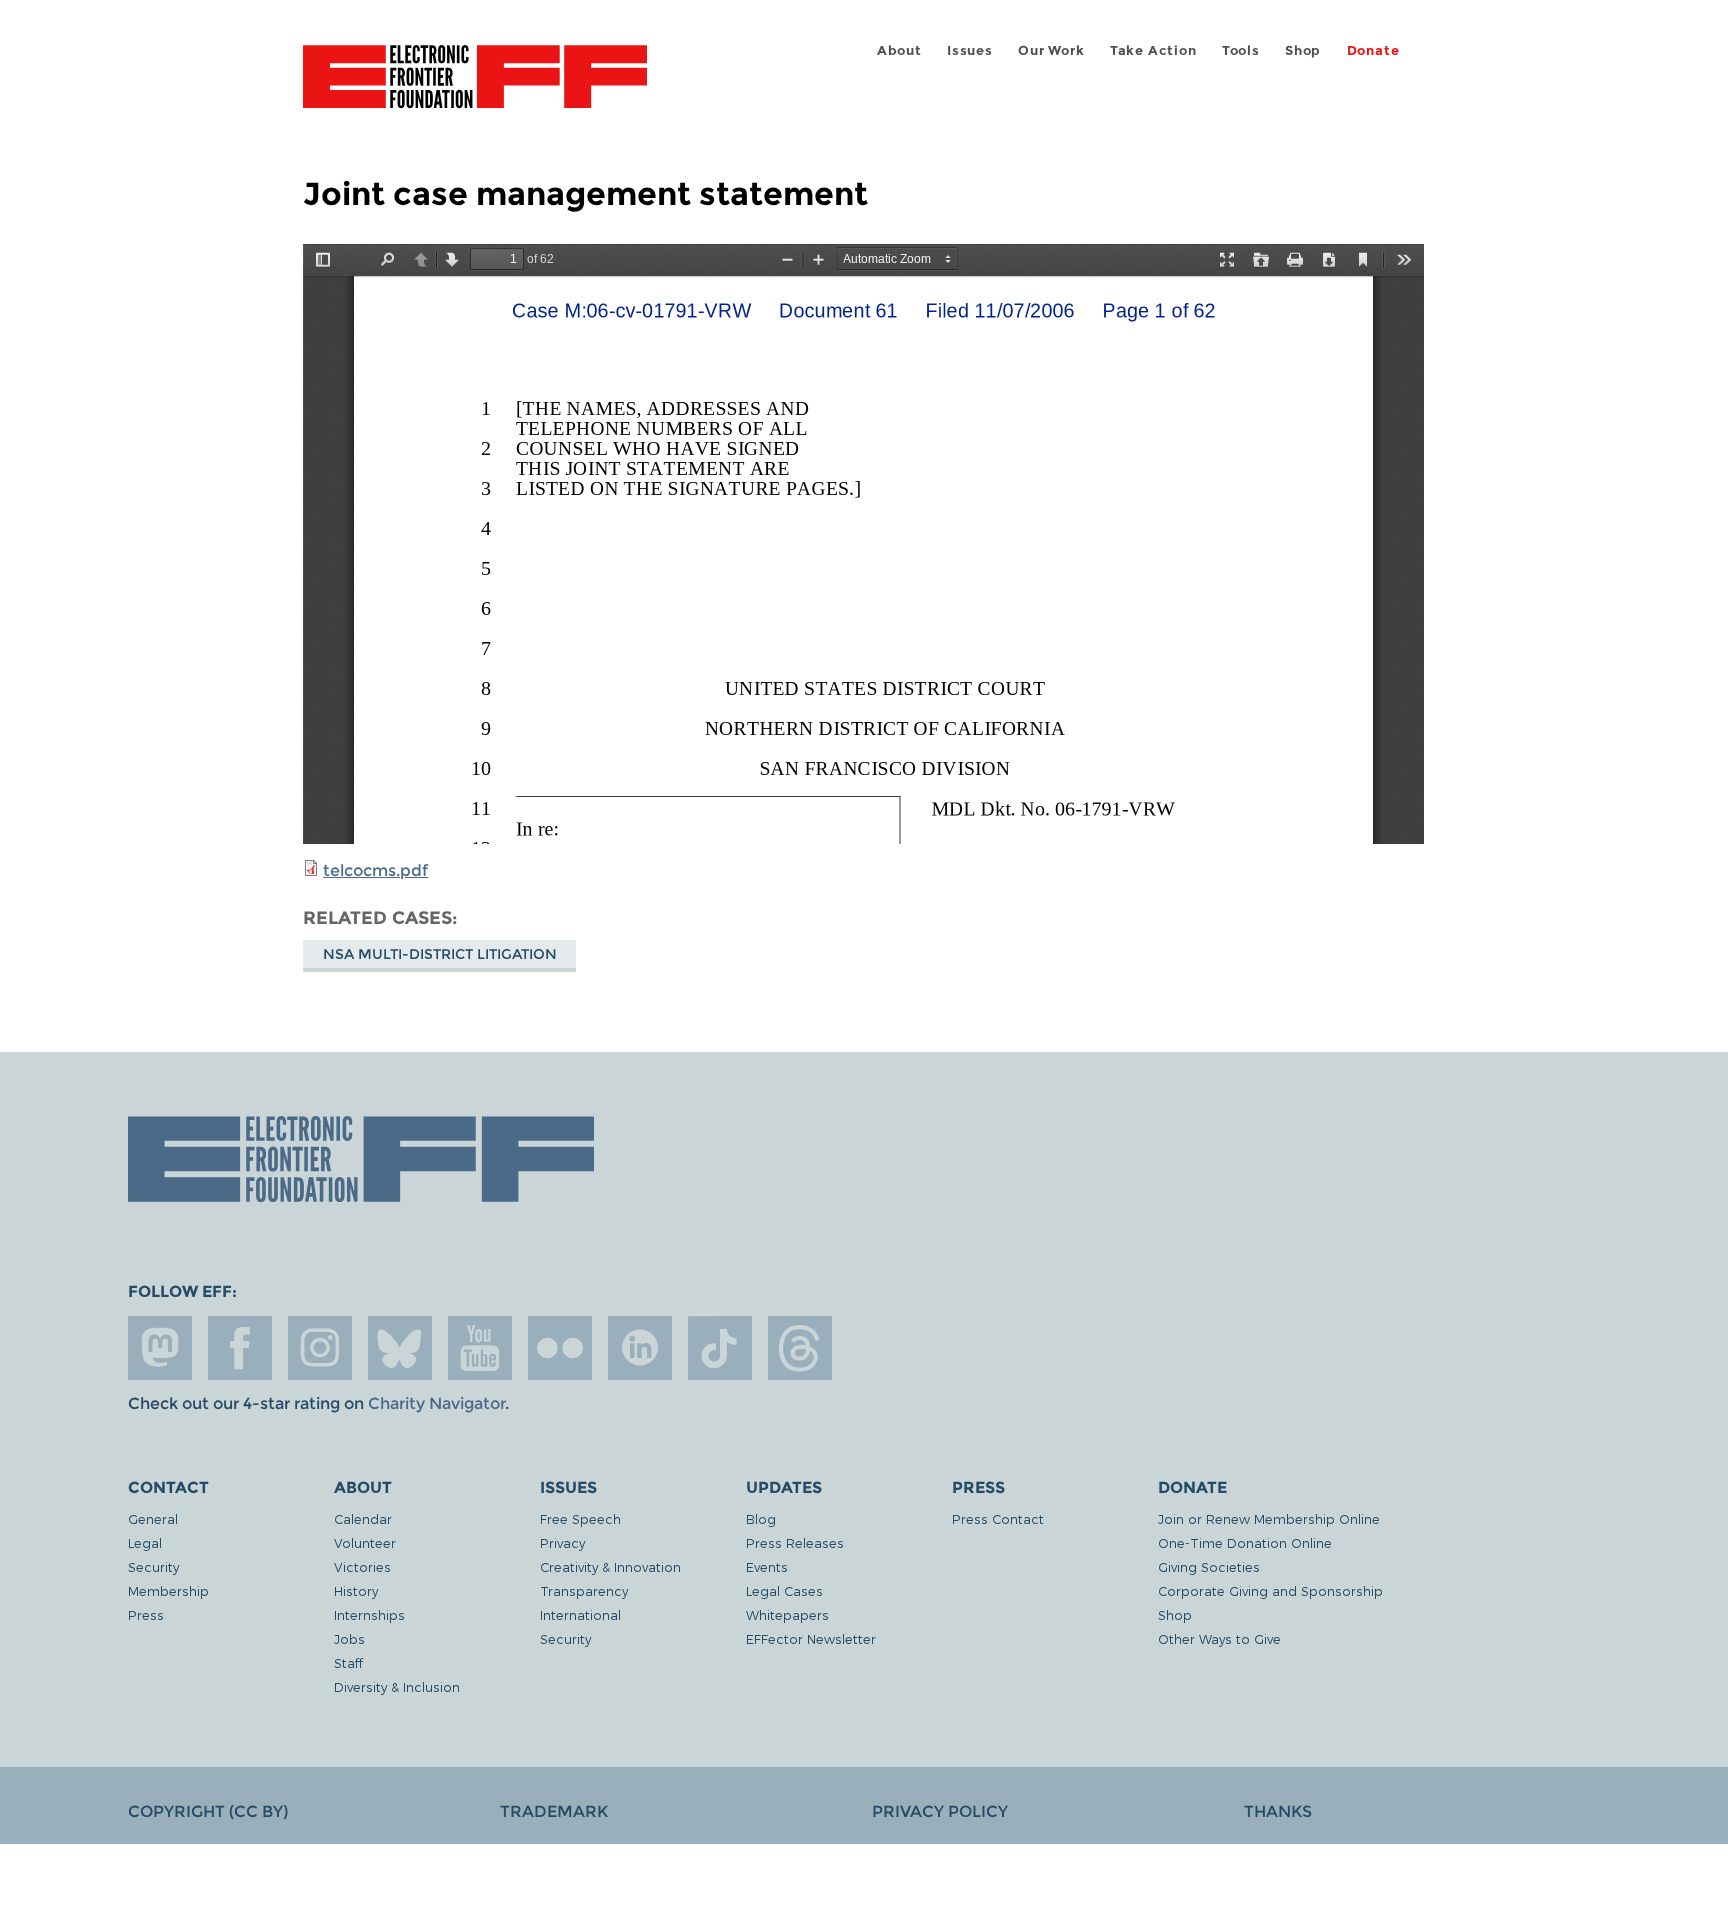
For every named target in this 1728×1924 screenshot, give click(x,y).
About (899, 50)
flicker (560, 1348)
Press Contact (998, 1518)
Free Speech (580, 1518)
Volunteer (365, 1542)
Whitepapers (787, 1614)
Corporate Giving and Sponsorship (1270, 1590)
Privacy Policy (940, 1811)
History (356, 1590)
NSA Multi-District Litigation (440, 954)
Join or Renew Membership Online (1269, 1518)
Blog (761, 1518)
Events (767, 1566)
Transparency (584, 1590)
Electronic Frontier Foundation (475, 88)
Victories (362, 1566)
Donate (1373, 50)
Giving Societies (1209, 1566)
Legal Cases (784, 1590)
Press (146, 1614)
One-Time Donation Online (1245, 1542)
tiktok (720, 1348)
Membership (168, 1590)
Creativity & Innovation (610, 1566)
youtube (480, 1348)
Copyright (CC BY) (208, 1811)
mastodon (160, 1348)
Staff (348, 1662)
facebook (240, 1348)
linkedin (640, 1348)
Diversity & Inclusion (397, 1686)
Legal (145, 1542)
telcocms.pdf (375, 870)
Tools (1241, 50)
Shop (1303, 50)
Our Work (1051, 50)
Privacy (562, 1542)
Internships (369, 1614)
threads (800, 1348)
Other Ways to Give (1219, 1638)
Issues (970, 50)
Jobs (349, 1638)
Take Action (1153, 50)
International (580, 1614)
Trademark (554, 1811)
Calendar (363, 1518)
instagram (320, 1348)
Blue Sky (400, 1348)
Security (153, 1566)
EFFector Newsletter (811, 1638)
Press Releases (795, 1542)
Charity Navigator (436, 1403)
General (153, 1518)
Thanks (1278, 1811)
